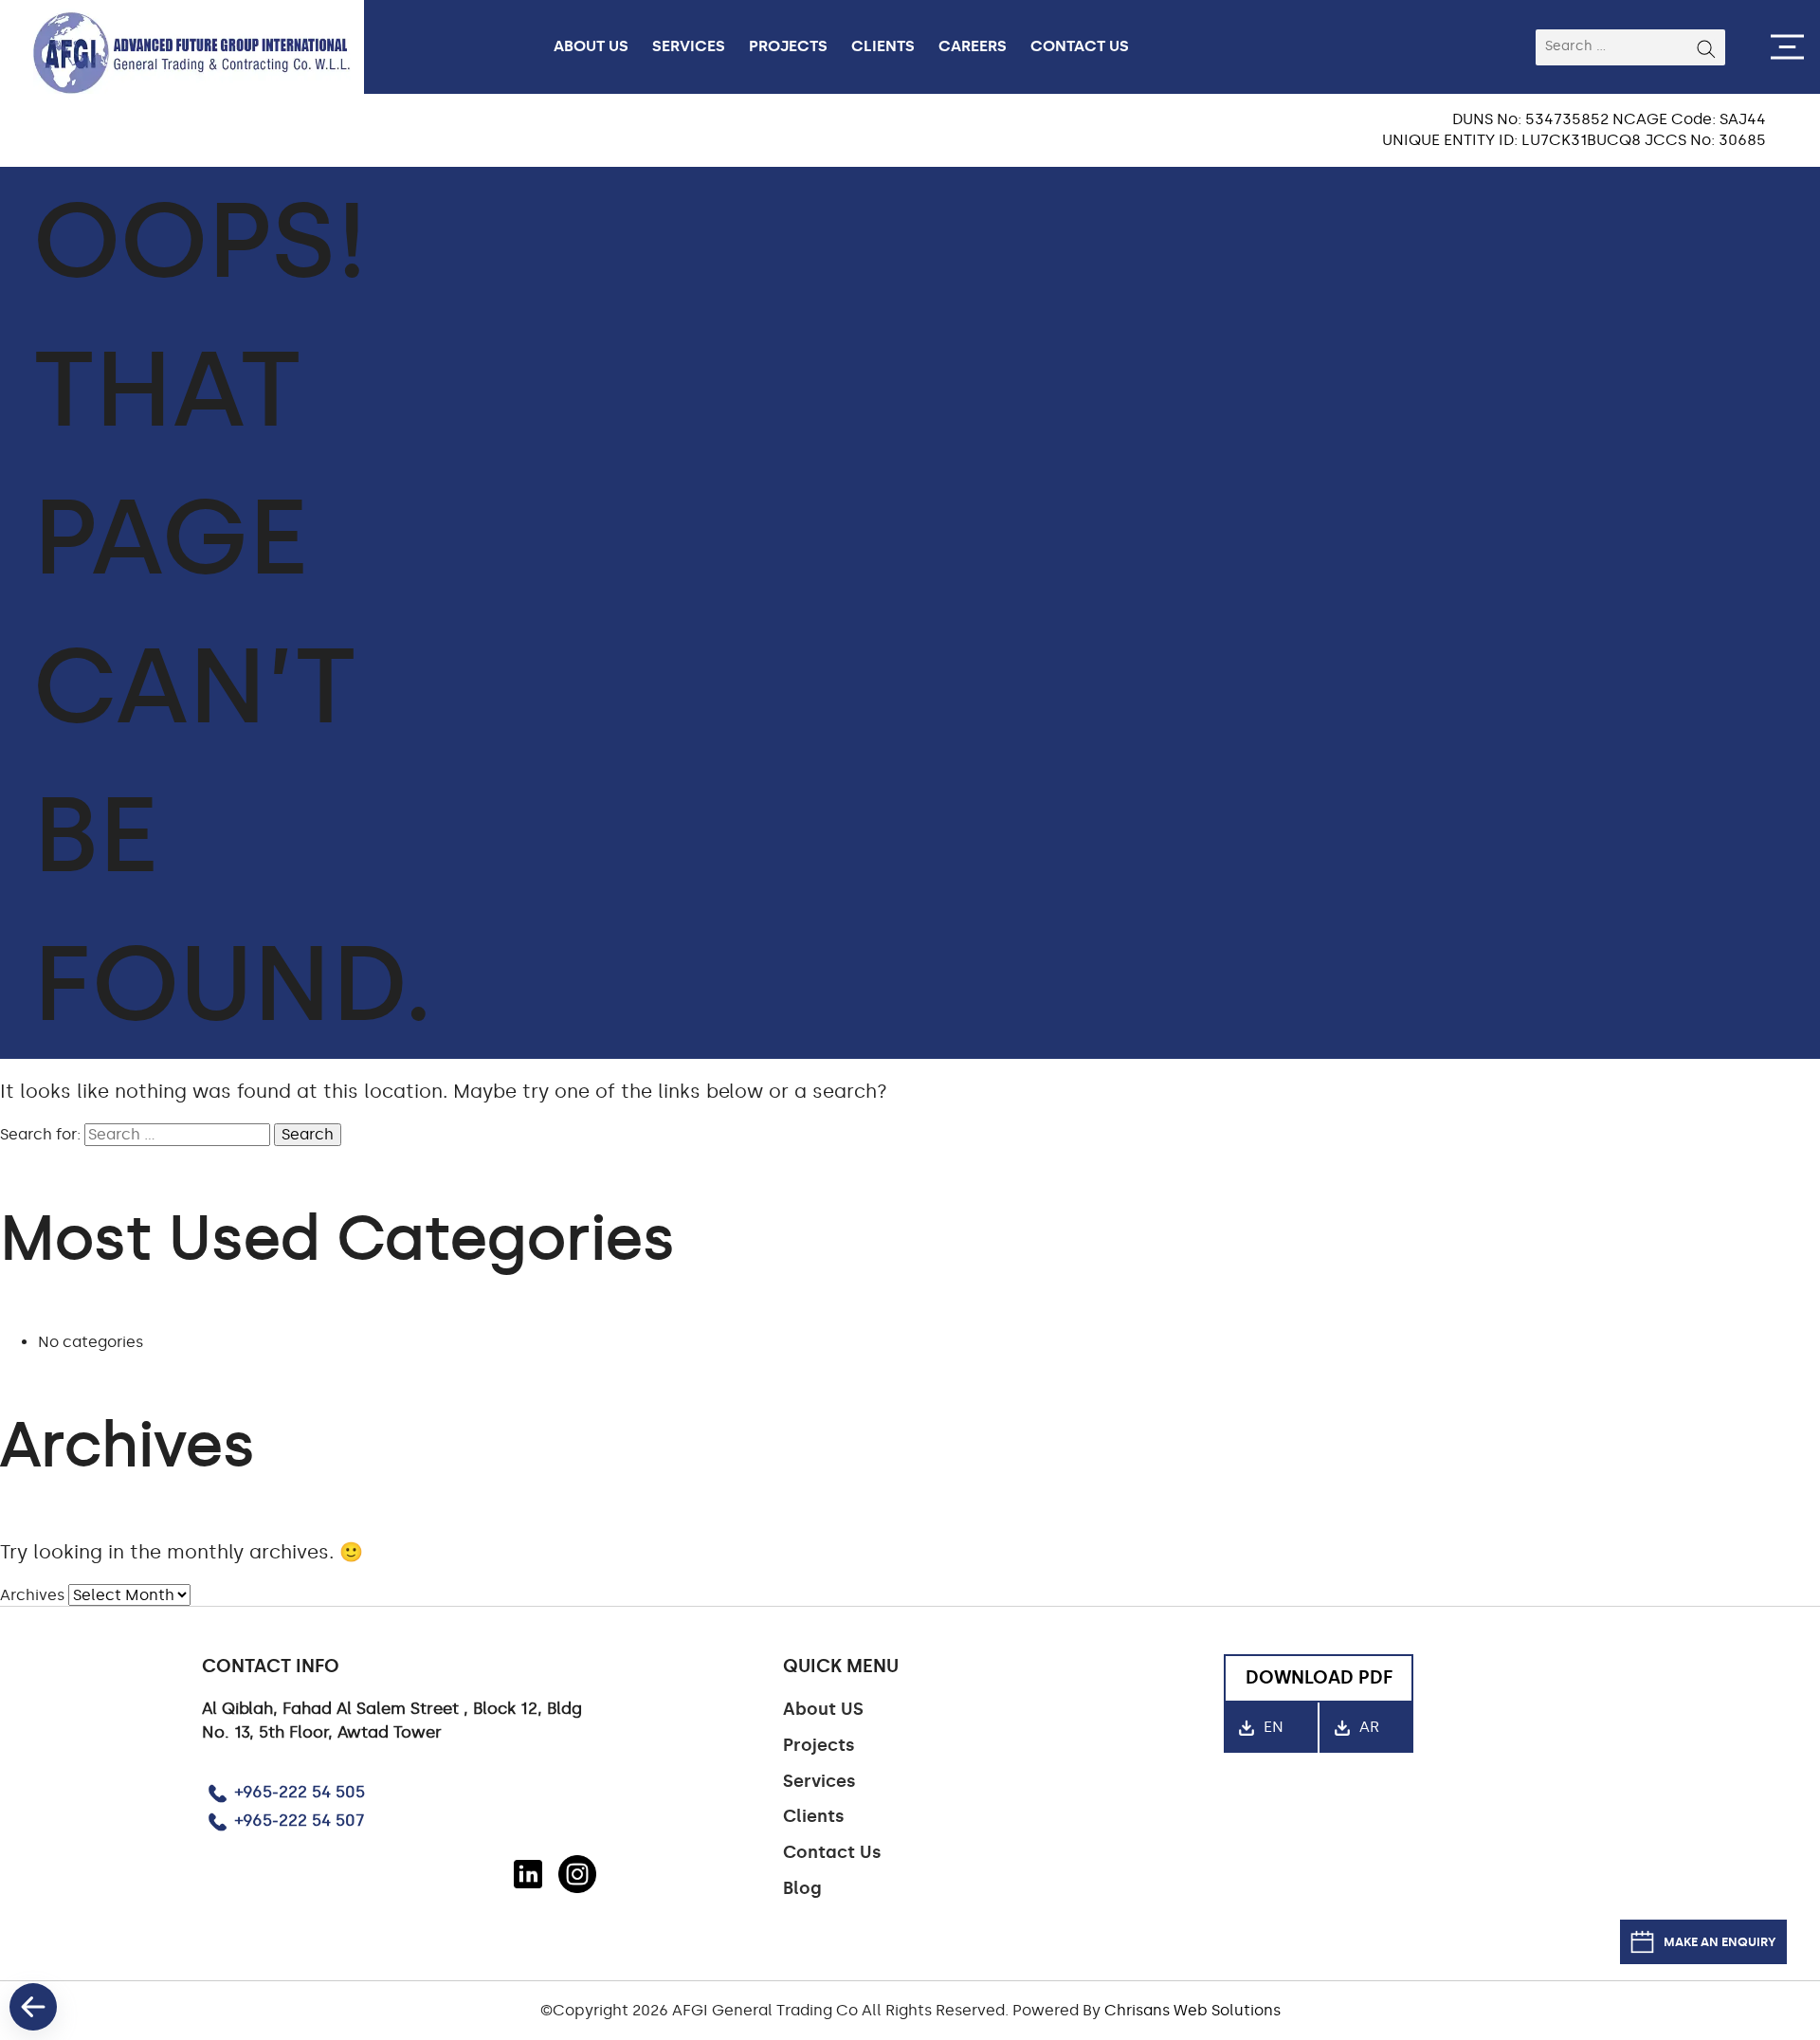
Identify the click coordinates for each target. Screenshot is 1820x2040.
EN (1272, 1727)
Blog (802, 1888)
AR (1367, 1727)
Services (689, 46)
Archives (32, 1595)
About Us (591, 46)
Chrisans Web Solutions (1192, 2010)
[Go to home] (210, 47)
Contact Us (1080, 46)
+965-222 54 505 (300, 1793)
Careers (973, 46)
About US (823, 1709)
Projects (788, 46)
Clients (883, 46)
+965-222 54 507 (300, 1821)
